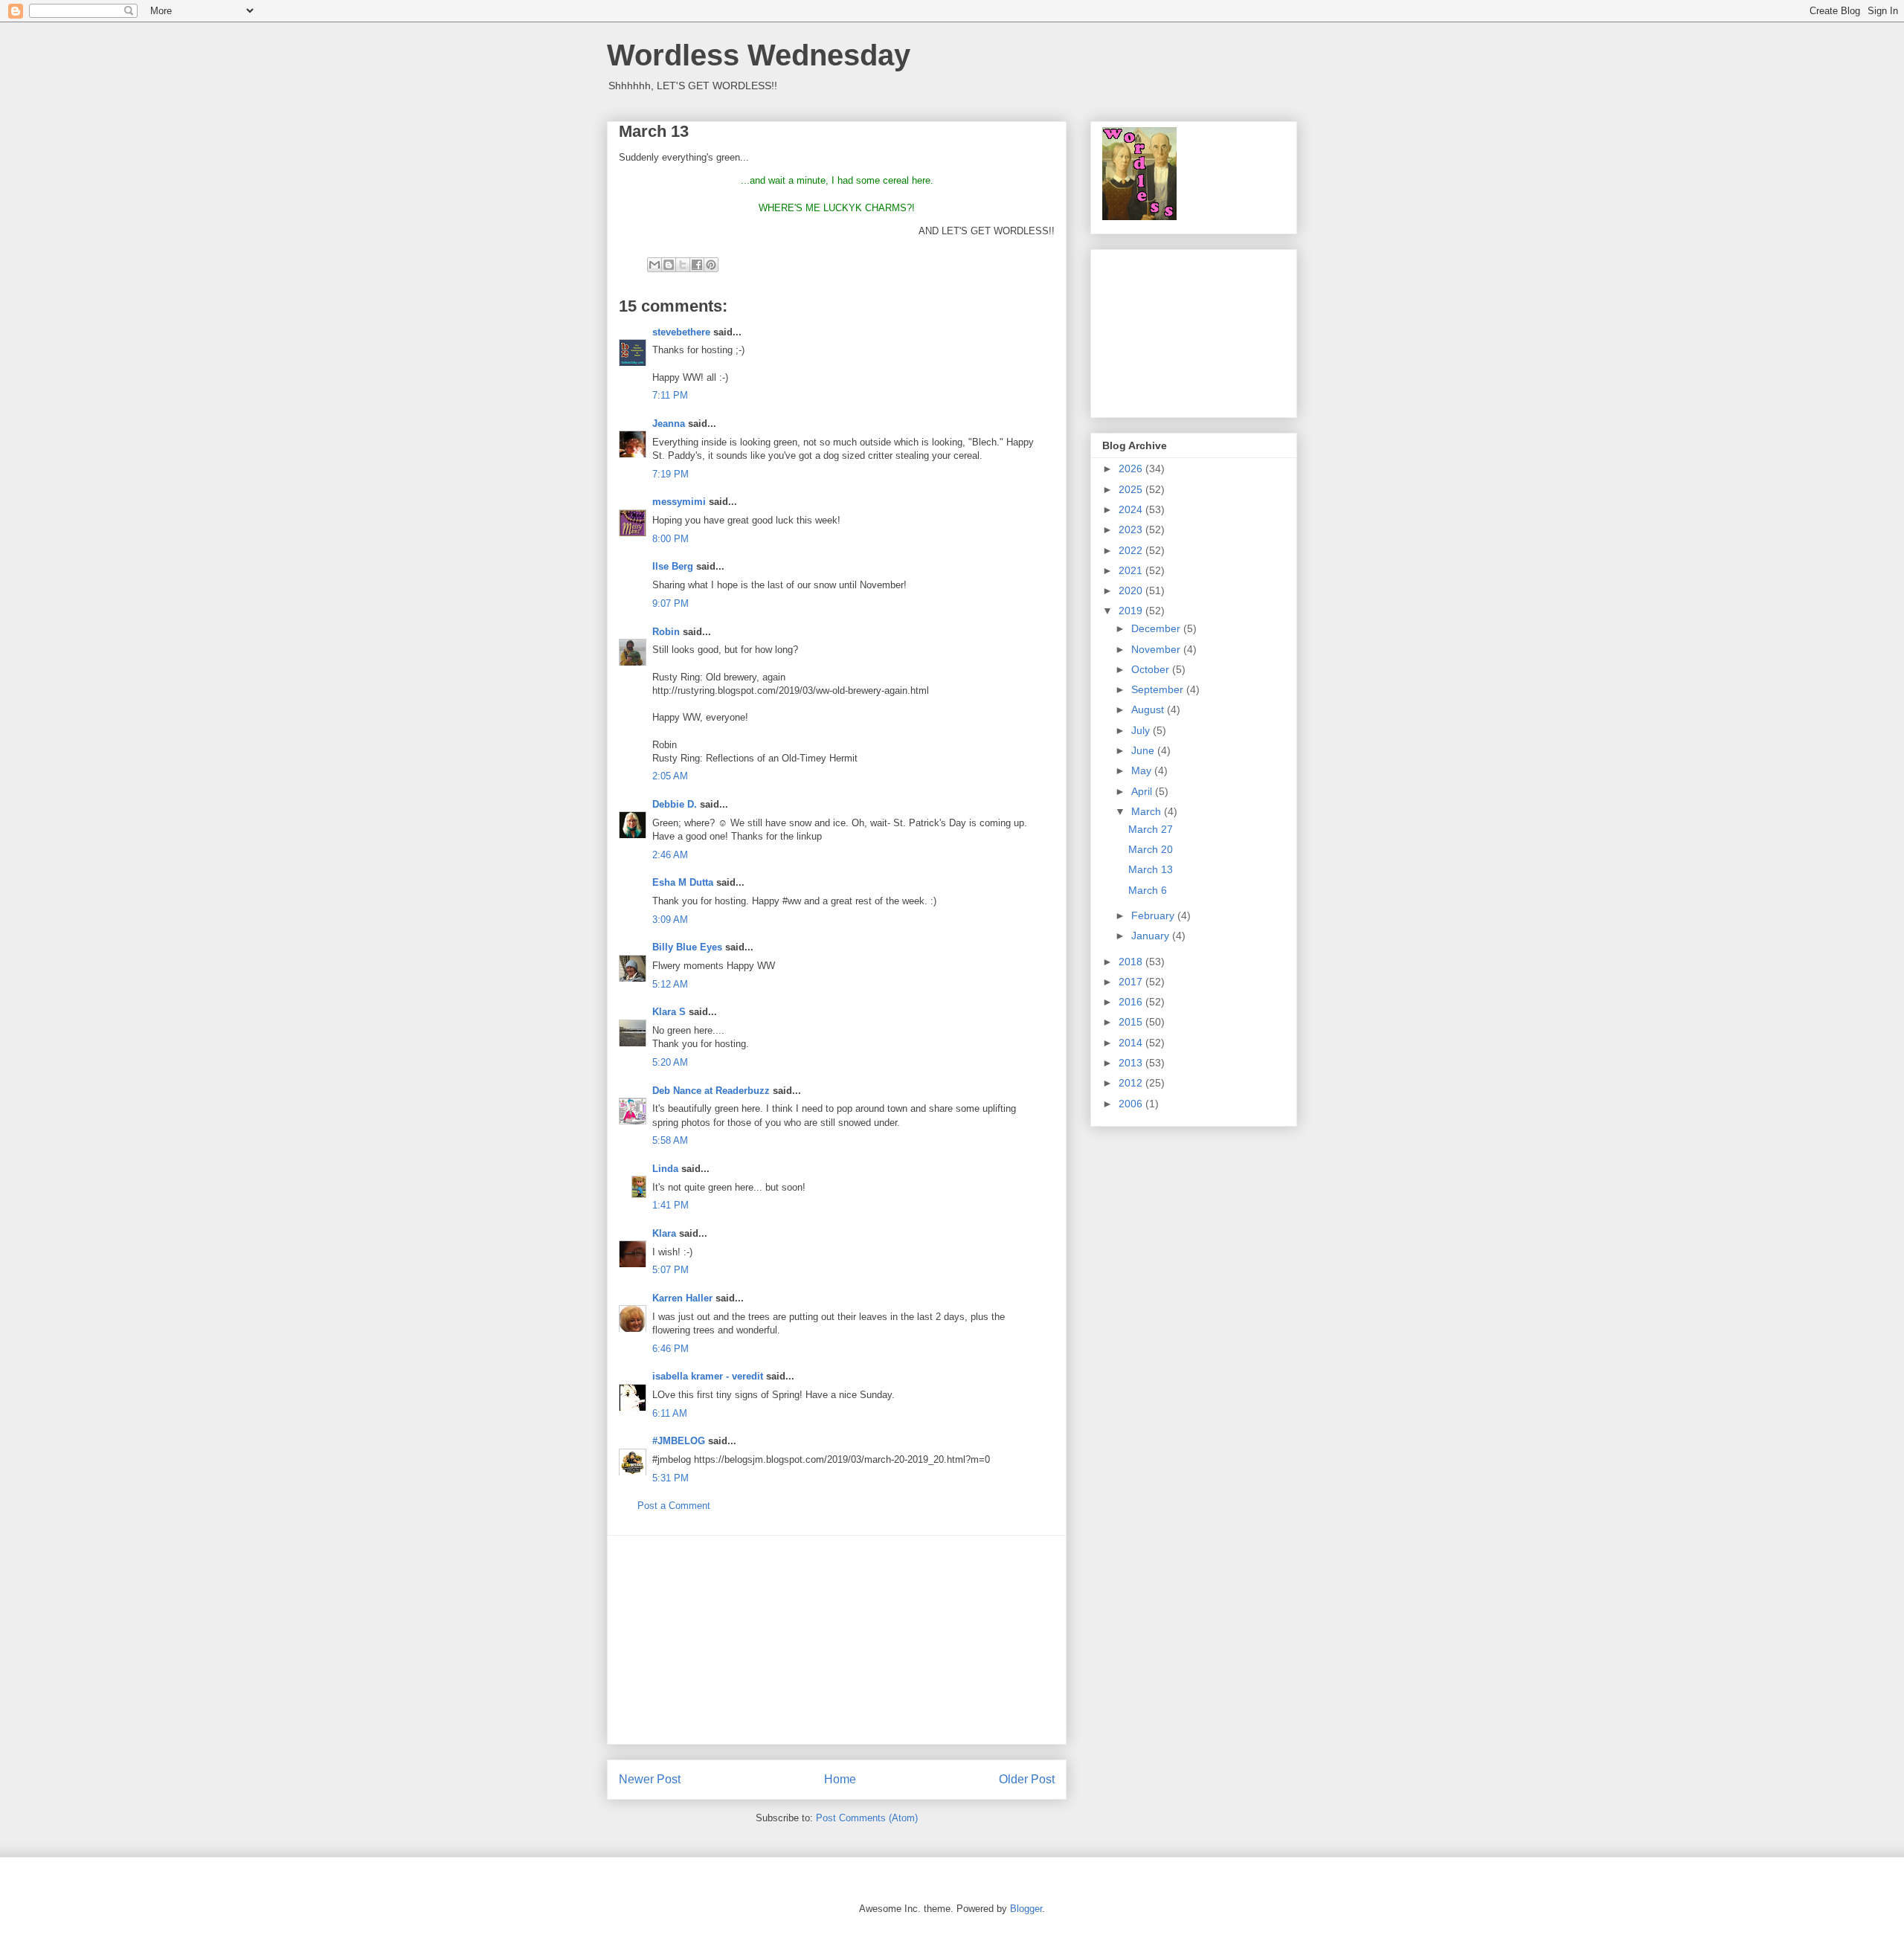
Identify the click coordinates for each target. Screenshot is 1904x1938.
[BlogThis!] (669, 265)
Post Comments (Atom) (867, 1818)
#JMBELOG (679, 1441)
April (1143, 791)
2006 (1132, 1104)
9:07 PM (670, 603)
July (1142, 730)
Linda (665, 1169)
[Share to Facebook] (697, 265)
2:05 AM (670, 776)
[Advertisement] (837, 1640)
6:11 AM (670, 1413)
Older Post (1027, 1779)
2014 (1132, 1043)
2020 (1132, 590)
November (1157, 649)
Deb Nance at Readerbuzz (711, 1091)
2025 (1132, 489)
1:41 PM (670, 1205)
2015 (1132, 1022)
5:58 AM (670, 1140)
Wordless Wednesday (759, 55)
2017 (1132, 982)
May (1143, 770)
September (1159, 689)
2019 (1132, 611)
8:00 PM (670, 539)
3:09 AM (670, 920)
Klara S (669, 1012)
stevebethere (681, 332)
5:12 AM (670, 984)
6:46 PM (670, 1349)
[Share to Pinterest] (711, 265)
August (1149, 709)
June (1144, 750)
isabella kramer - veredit (708, 1376)
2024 (1132, 509)
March (1148, 811)
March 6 (1148, 890)
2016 (1132, 1002)
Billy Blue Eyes (687, 947)
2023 (1132, 529)
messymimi (679, 502)
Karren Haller (682, 1298)
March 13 (1151, 869)
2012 (1132, 1083)
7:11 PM (670, 395)
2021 (1132, 570)
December (1157, 628)
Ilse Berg (673, 566)
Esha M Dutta (683, 882)
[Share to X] (683, 265)
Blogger (1026, 1909)
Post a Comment (674, 1506)
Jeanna (669, 424)
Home (840, 1779)
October (1152, 669)
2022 (1132, 550)
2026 (1132, 469)
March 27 (1151, 829)
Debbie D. (676, 804)
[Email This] (654, 265)
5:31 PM (670, 1478)
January (1152, 936)
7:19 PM (670, 474)
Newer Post (650, 1779)
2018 (1132, 962)
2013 (1132, 1063)
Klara (664, 1233)
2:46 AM (670, 855)
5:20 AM (670, 1062)
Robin (666, 632)
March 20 (1151, 849)
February (1154, 915)
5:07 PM (670, 1270)
